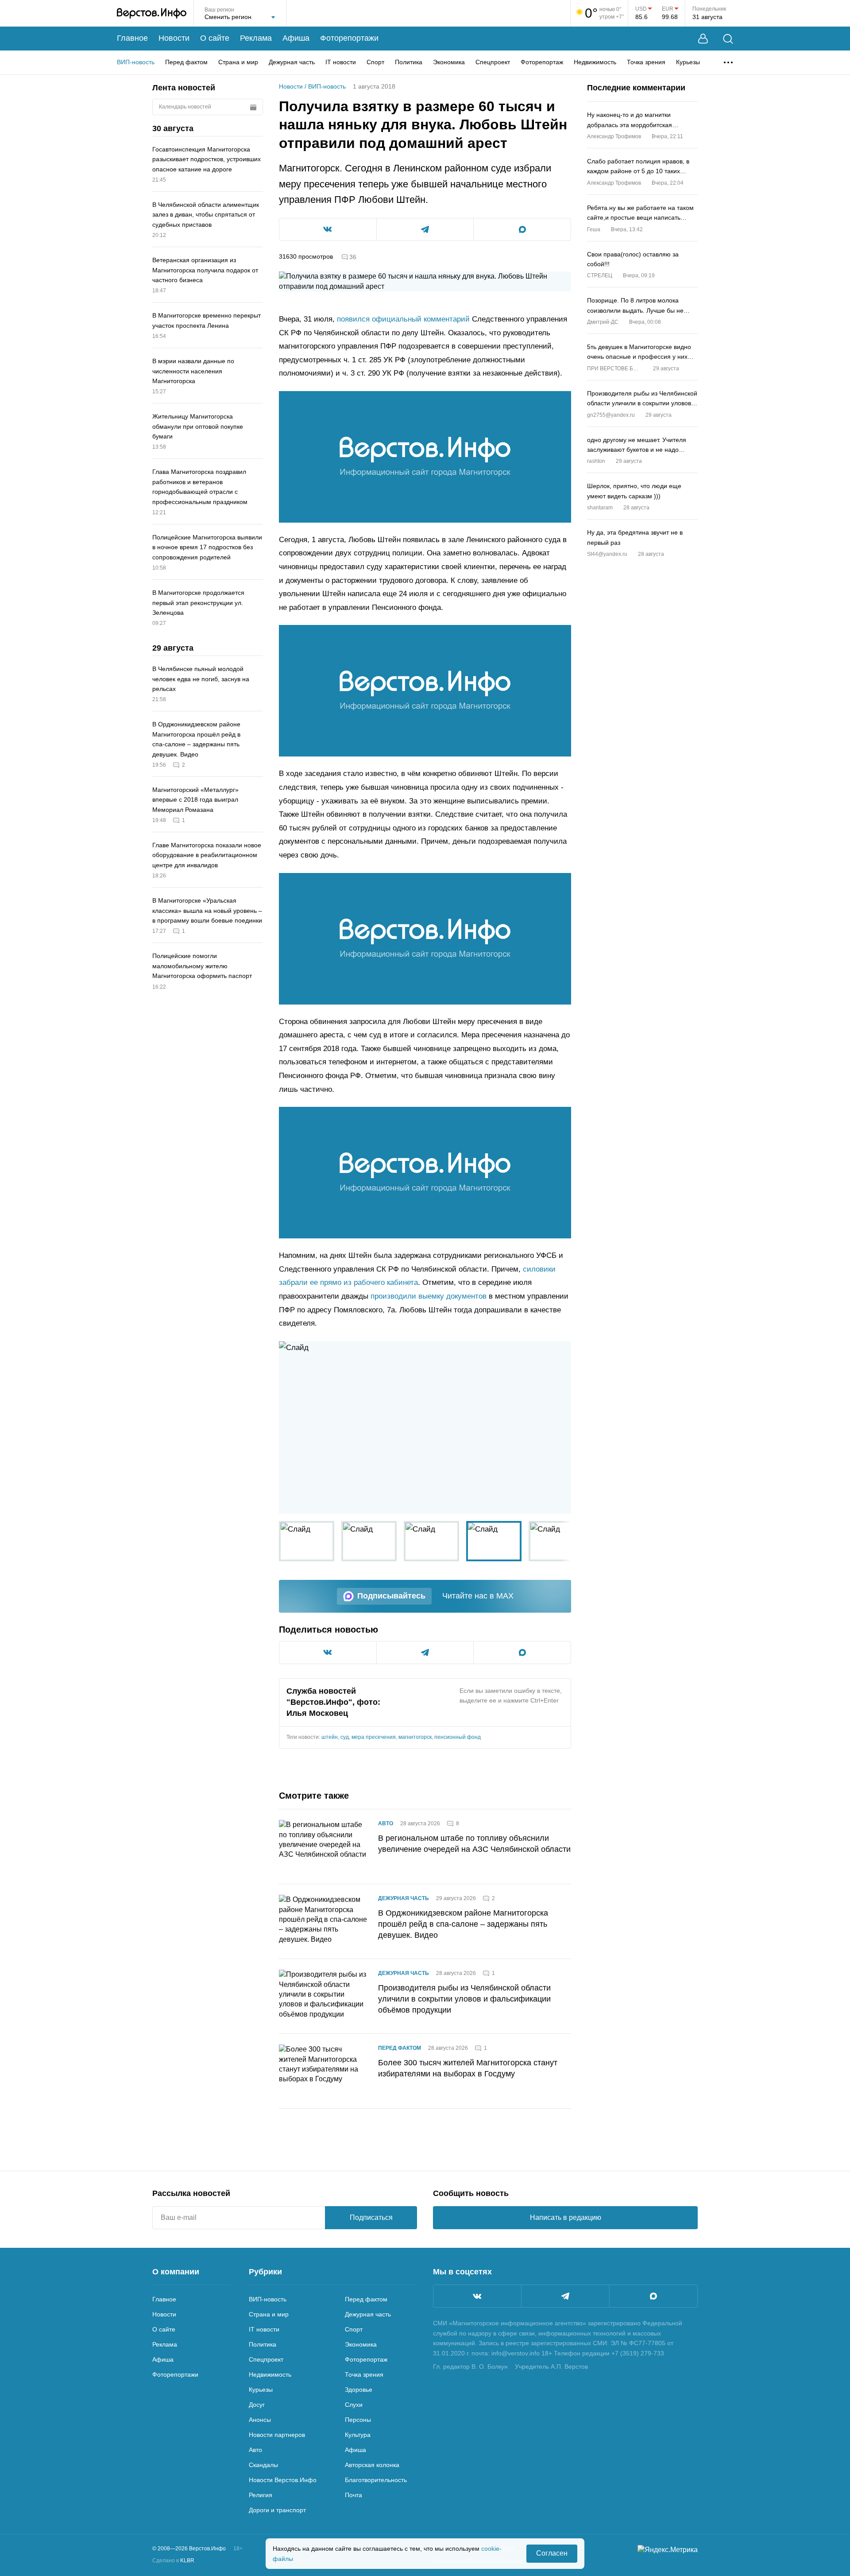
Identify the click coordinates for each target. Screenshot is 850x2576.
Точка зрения (646, 62)
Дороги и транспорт (277, 2510)
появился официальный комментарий (403, 319)
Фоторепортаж (542, 62)
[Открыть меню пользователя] (703, 39)
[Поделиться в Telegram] (425, 229)
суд (345, 1737)
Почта (354, 2495)
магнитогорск (415, 1737)
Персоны (358, 2420)
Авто (386, 1823)
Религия (261, 2495)
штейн (330, 1737)
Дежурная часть (292, 62)
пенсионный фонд (458, 1737)
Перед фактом (186, 62)
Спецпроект (493, 62)
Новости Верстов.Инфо (283, 2480)
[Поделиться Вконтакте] (328, 229)
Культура (358, 2435)
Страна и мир (238, 62)
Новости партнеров (277, 2435)
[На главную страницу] (152, 13)
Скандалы (263, 2465)
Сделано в (173, 2560)
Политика (409, 62)
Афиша (296, 38)
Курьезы (688, 62)
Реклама (256, 38)
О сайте (215, 38)
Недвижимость (595, 62)
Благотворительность (376, 2480)
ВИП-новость (136, 62)
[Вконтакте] (477, 2296)
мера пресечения (374, 1737)
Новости (174, 38)
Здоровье (359, 2390)
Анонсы (260, 2420)
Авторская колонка (372, 2465)
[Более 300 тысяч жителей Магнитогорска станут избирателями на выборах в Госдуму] (323, 2071)
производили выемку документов (429, 1296)
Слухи (354, 2405)
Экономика (449, 62)
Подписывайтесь (391, 1596)
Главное (132, 38)
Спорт (375, 62)
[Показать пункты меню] (728, 62)
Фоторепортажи (349, 38)
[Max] (653, 2296)
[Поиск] (728, 39)
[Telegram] (565, 2296)
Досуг (257, 2405)
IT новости (341, 62)
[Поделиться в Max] (522, 229)
